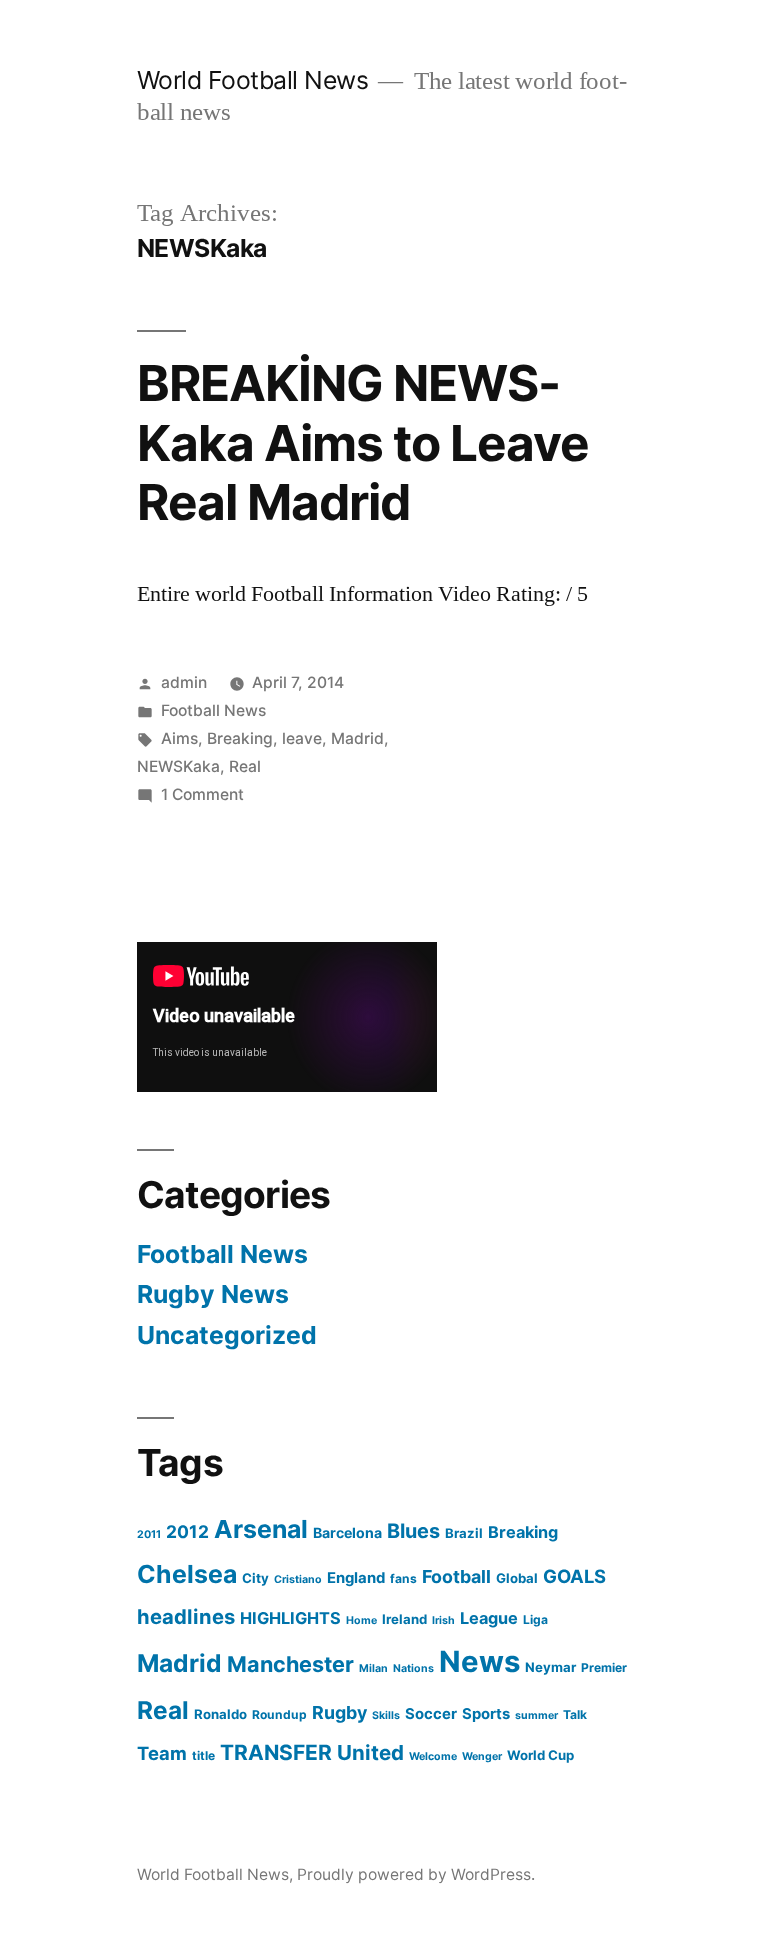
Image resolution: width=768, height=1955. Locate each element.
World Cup (540, 1755)
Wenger (482, 1756)
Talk (575, 1714)
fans (403, 1578)
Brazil (464, 1533)
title (203, 1755)
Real (245, 766)
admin (184, 682)
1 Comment (202, 794)
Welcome (433, 1756)
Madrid (357, 738)
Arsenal (261, 1529)
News (479, 1661)
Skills (386, 1715)
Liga (535, 1619)
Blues (413, 1531)
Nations (413, 1668)
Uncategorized (227, 1335)
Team (162, 1753)
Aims (179, 738)
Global (517, 1578)
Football (456, 1576)
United (370, 1752)
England (356, 1578)
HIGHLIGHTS (290, 1618)
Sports (486, 1714)
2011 (149, 1534)
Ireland (404, 1619)
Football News (213, 710)
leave (302, 738)
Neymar (550, 1667)
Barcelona (347, 1532)
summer (536, 1715)
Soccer (431, 1714)
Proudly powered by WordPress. (416, 1874)
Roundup (279, 1714)
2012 (187, 1531)
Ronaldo (220, 1714)
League (489, 1618)
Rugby (339, 1712)
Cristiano (298, 1579)
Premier (604, 1667)
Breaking (240, 738)
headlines (186, 1616)
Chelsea (187, 1574)
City (255, 1578)
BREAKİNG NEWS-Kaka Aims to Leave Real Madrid (363, 442)
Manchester (290, 1664)
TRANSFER (276, 1752)
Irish (443, 1620)
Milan (373, 1668)
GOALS (574, 1576)
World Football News (253, 80)
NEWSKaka (178, 766)
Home (361, 1620)
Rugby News (213, 1294)
